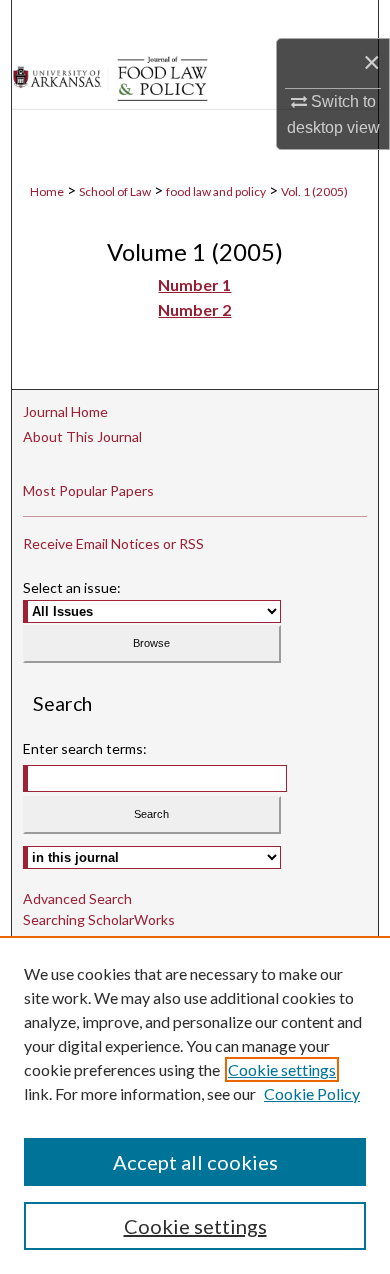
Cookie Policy (312, 1093)
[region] (195, 1105)
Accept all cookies (195, 1162)
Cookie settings (282, 1069)
